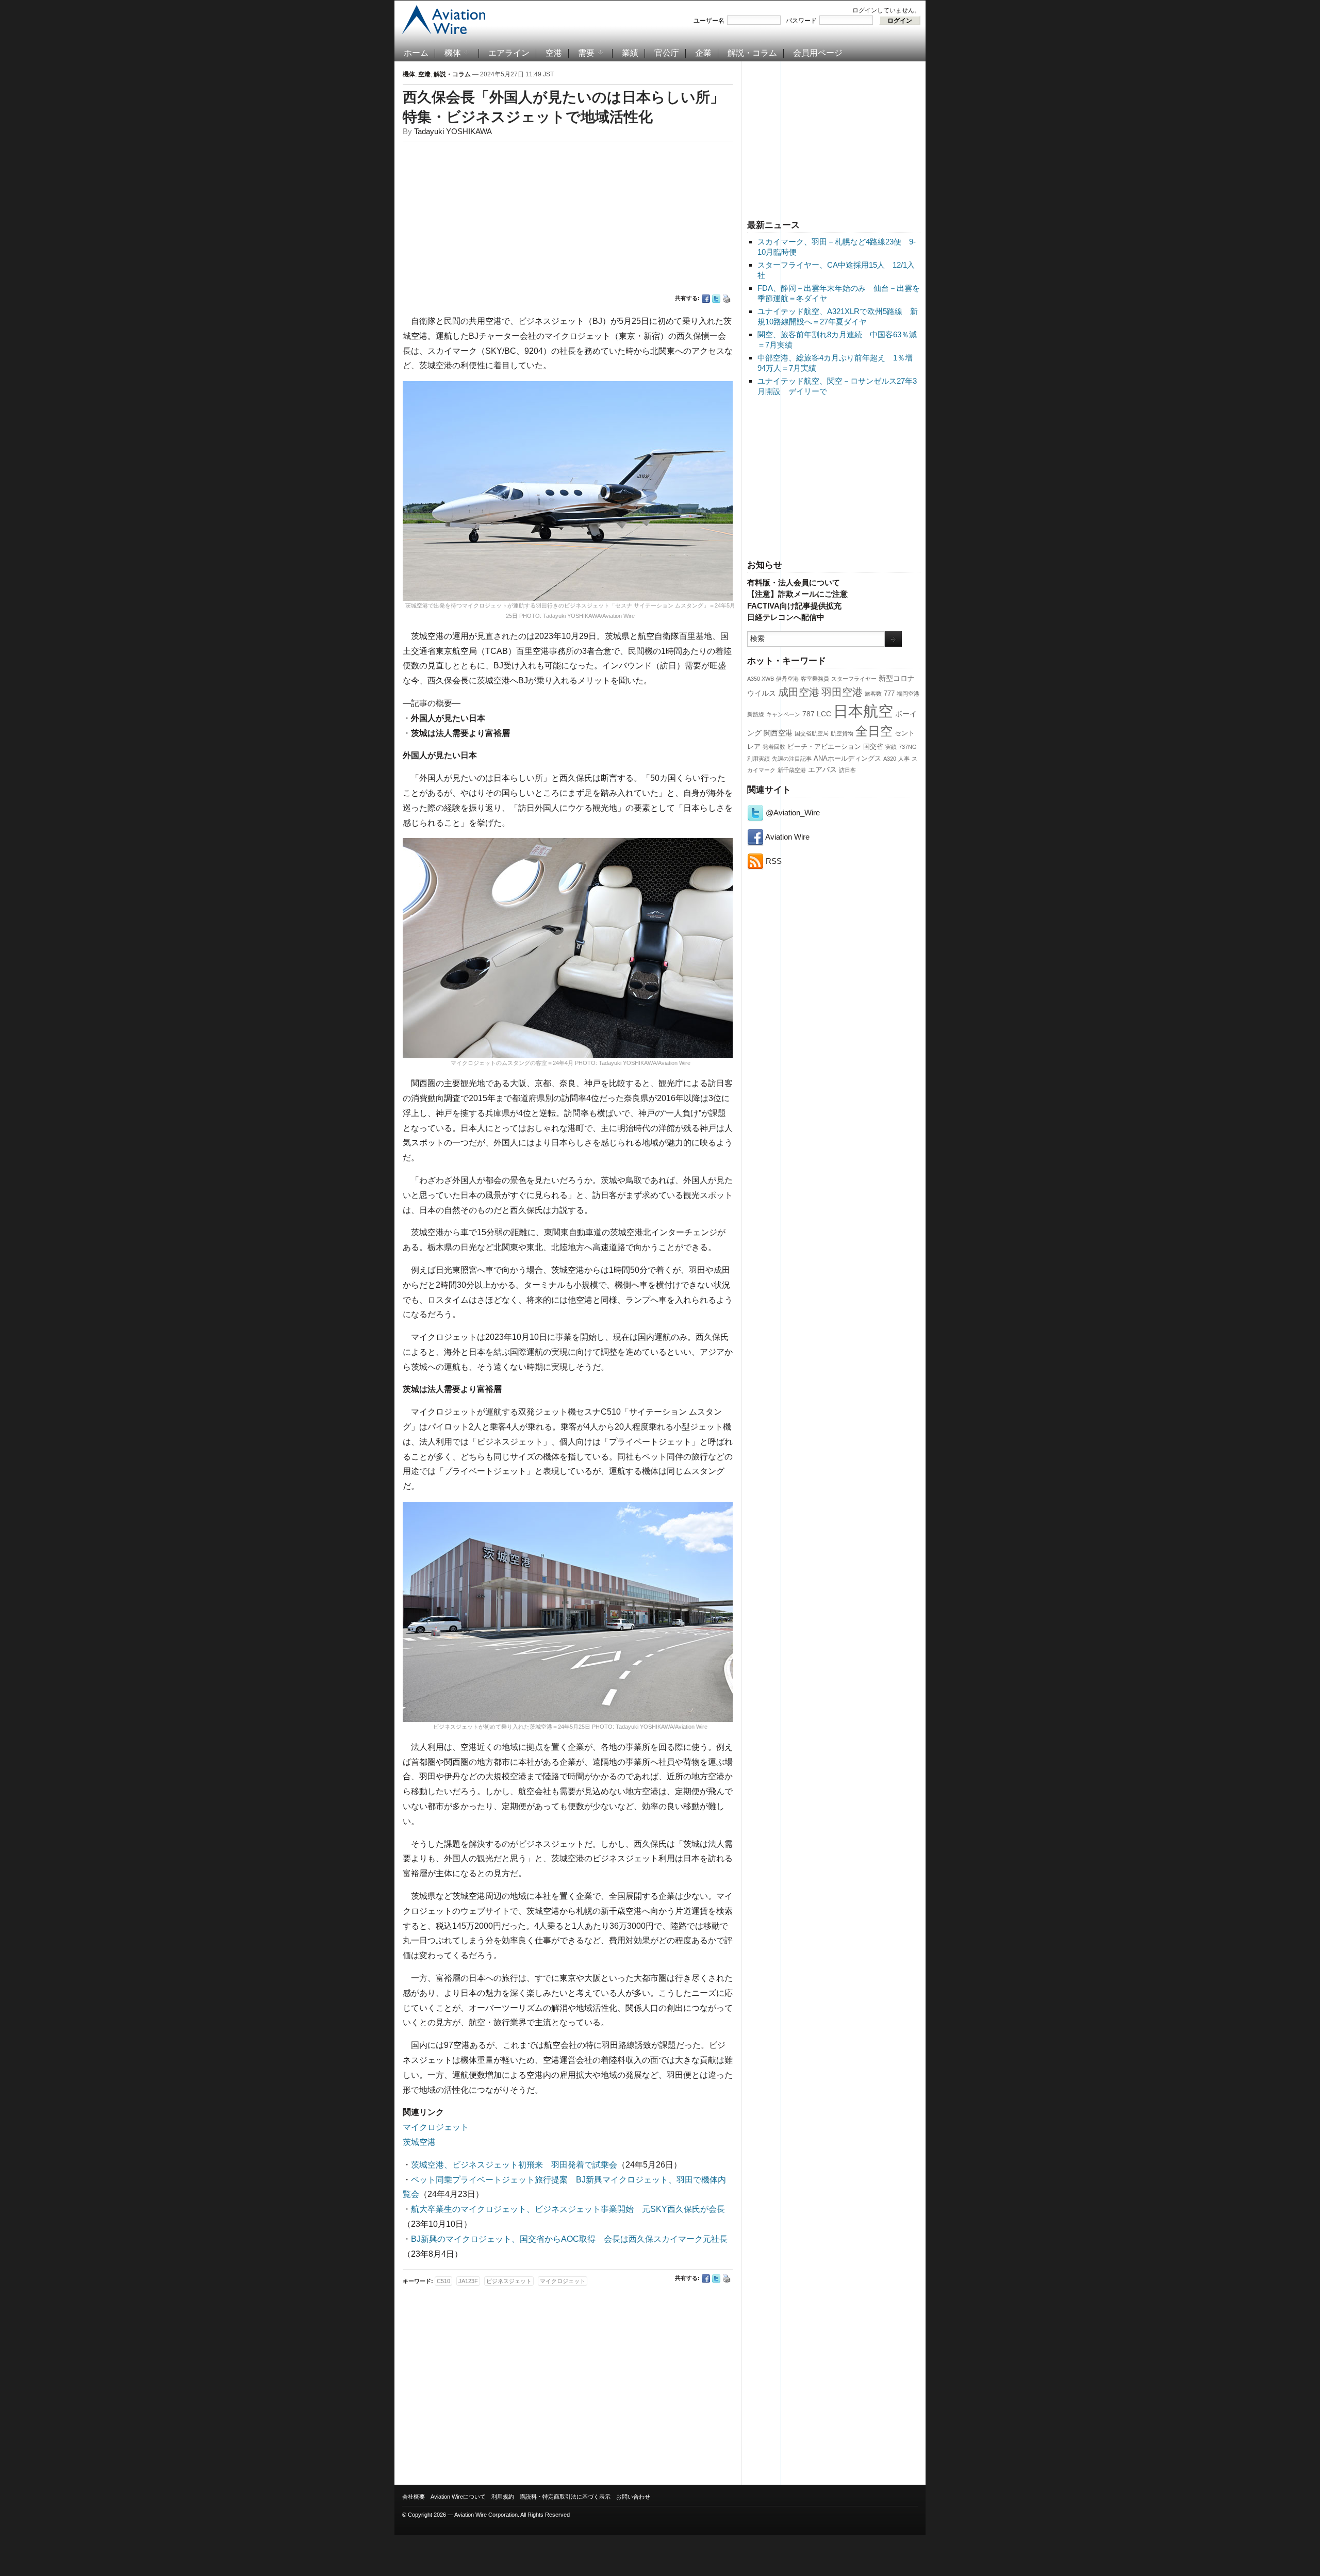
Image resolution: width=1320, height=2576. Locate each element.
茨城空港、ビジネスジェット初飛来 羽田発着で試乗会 (514, 2165)
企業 (703, 53)
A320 (890, 759)
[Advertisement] (834, 139)
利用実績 (758, 759)
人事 (904, 759)
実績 (891, 747)
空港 (554, 53)
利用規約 (503, 2497)
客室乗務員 (815, 679)
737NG (908, 747)
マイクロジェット (436, 2127)
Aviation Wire (787, 837)
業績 (630, 53)
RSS (773, 861)
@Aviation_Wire (792, 813)
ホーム (416, 53)
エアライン (509, 53)
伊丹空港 (787, 679)
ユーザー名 (709, 21)
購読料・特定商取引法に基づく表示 (565, 2497)
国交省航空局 (812, 733)
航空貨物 (842, 733)
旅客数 (873, 694)
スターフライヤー (854, 679)
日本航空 (863, 711)
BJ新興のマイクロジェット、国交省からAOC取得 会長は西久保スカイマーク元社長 (569, 2239)
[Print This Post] (727, 299)
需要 (586, 53)
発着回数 (774, 747)
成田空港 (799, 692)
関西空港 (778, 733)
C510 (443, 2281)
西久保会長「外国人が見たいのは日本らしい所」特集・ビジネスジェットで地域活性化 (564, 107)
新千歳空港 (792, 770)
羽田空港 (842, 692)
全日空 (874, 731)
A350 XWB (761, 679)
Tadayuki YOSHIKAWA (453, 131)
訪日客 (847, 770)
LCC (824, 714)
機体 (453, 53)
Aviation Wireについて (458, 2497)
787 (808, 714)
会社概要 (414, 2497)
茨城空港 (419, 2142)
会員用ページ (818, 53)
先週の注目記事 (792, 759)
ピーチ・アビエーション (824, 747)
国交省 (873, 747)
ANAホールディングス (847, 759)
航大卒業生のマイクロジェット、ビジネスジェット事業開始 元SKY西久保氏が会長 (568, 2209)
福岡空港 (908, 694)
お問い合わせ (633, 2497)
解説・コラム (752, 53)
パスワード (801, 21)
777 (889, 694)
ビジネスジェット (509, 2281)
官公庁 (667, 53)
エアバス (822, 769)
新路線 (756, 714)
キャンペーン (783, 714)
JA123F (468, 2281)
